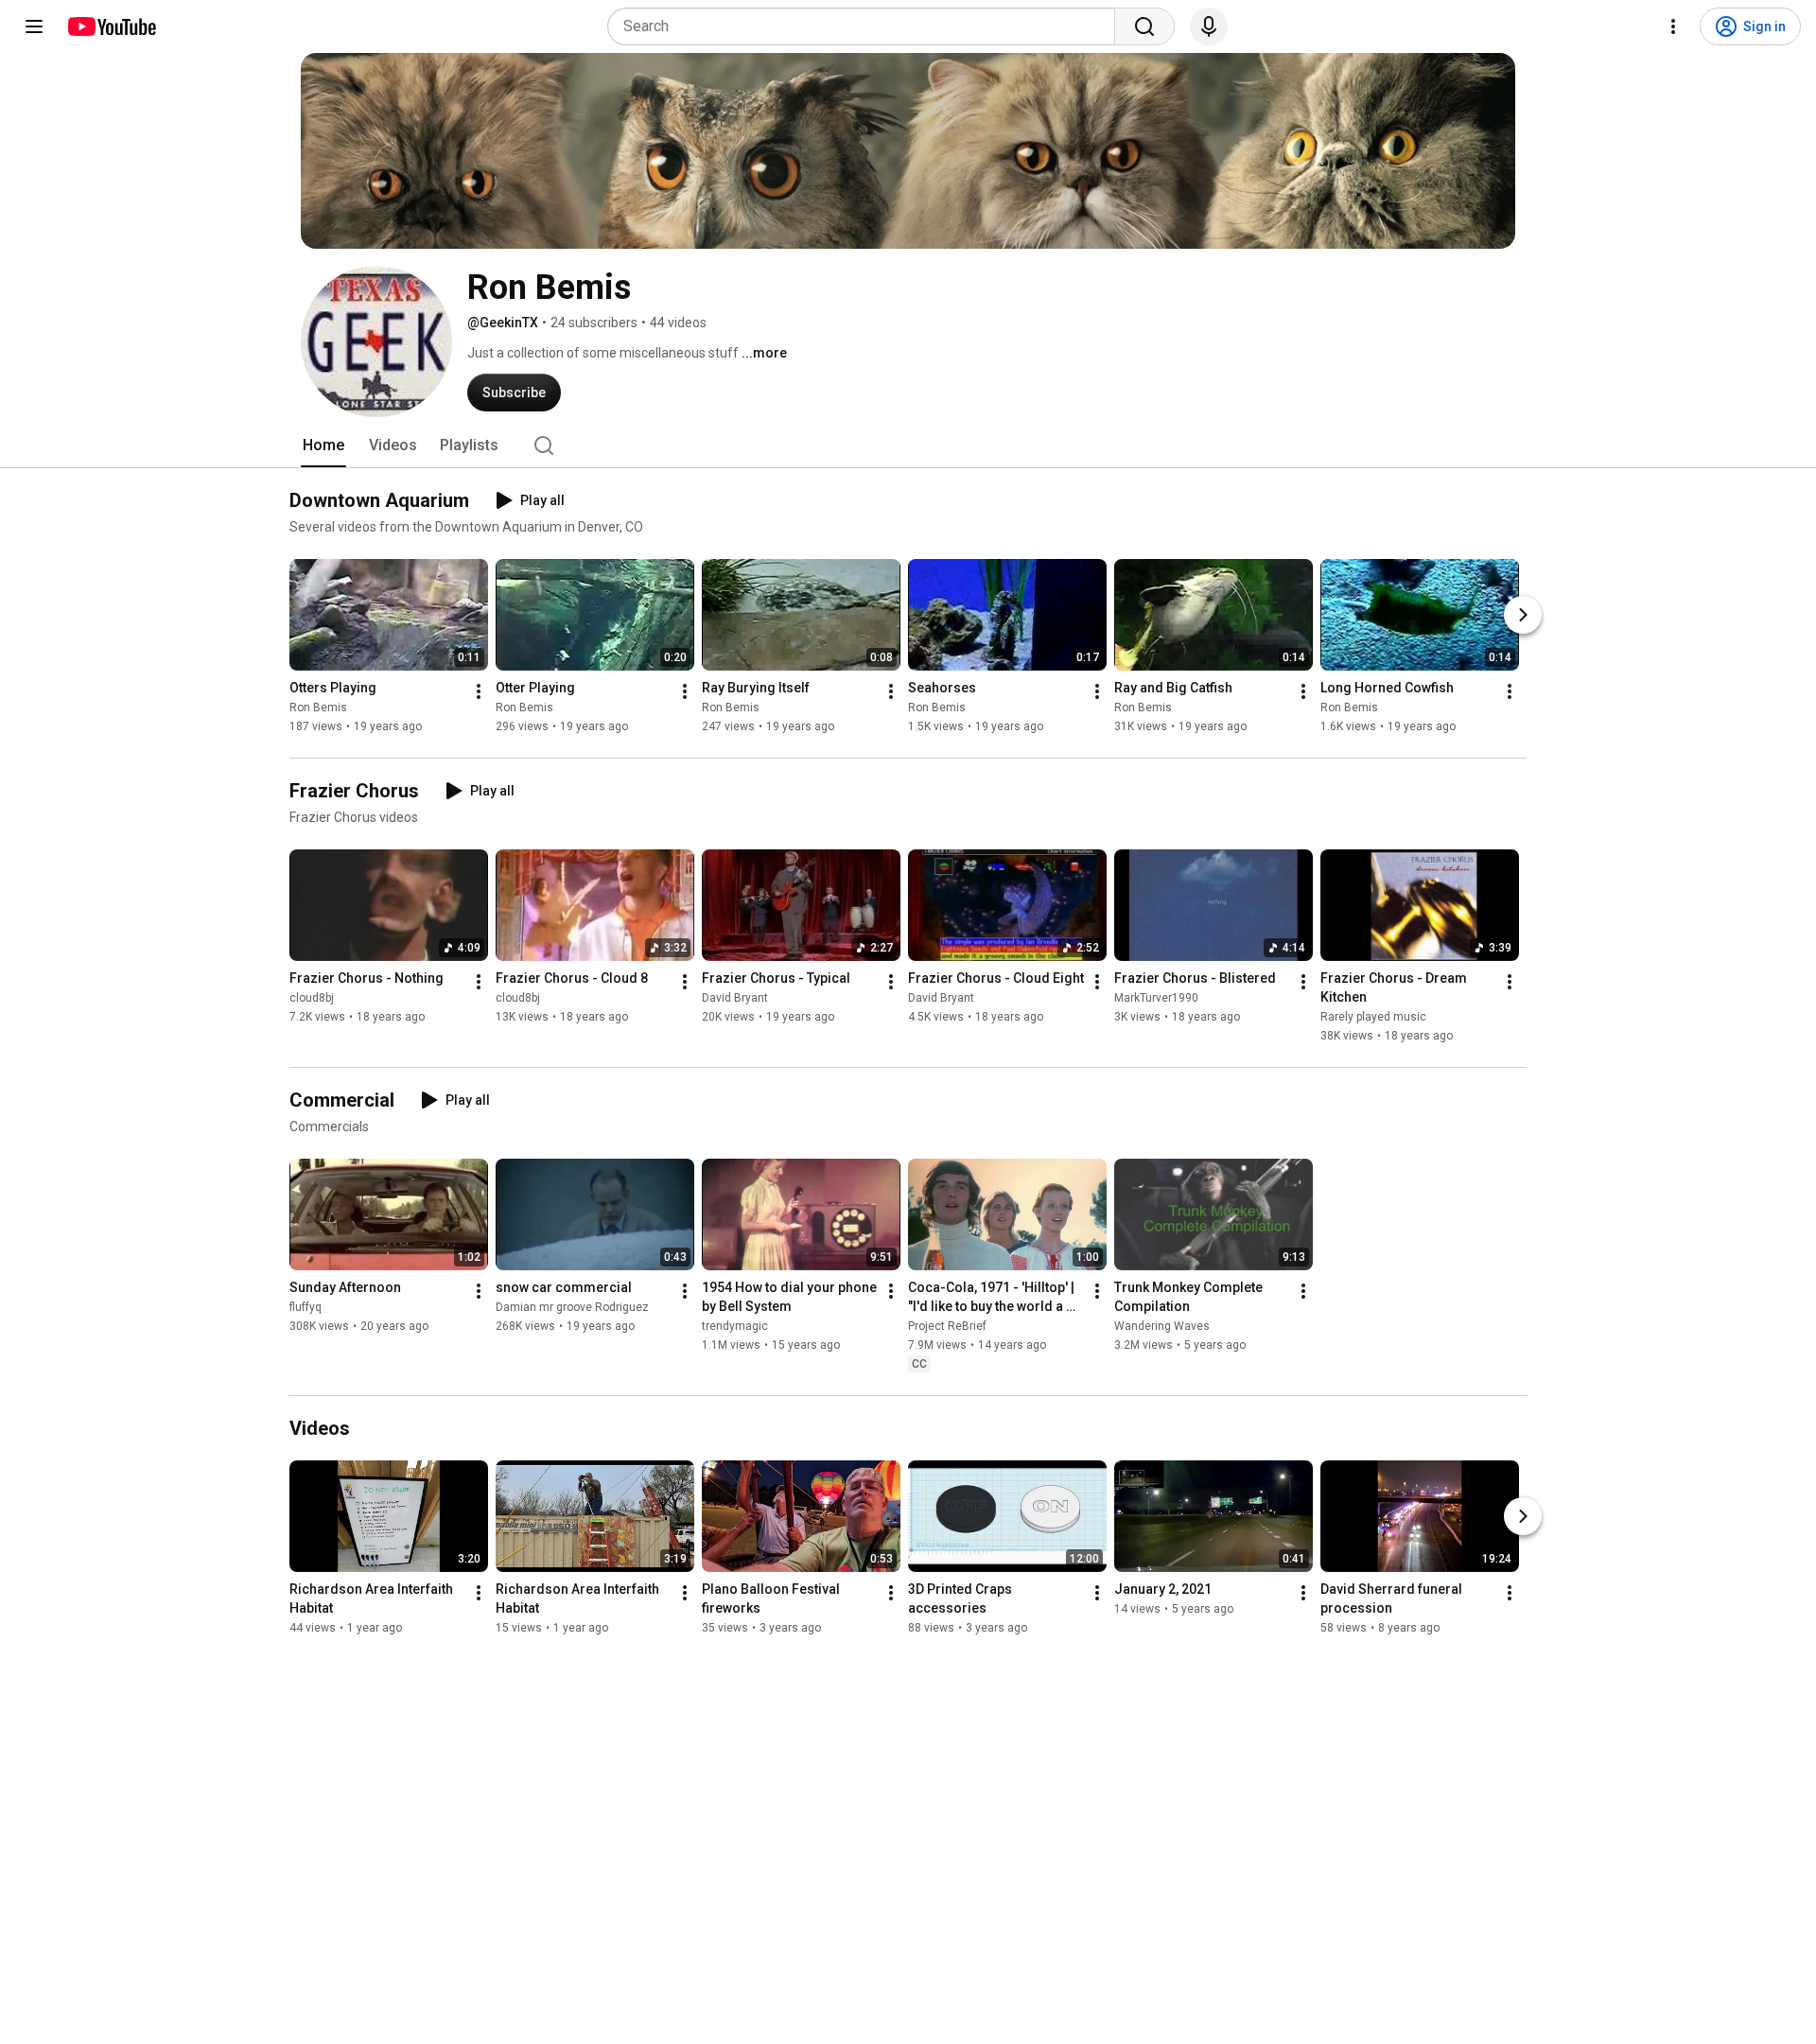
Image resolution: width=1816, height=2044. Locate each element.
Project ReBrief (947, 1326)
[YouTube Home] (111, 26)
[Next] (1523, 615)
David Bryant (735, 998)
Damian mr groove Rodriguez (572, 1307)
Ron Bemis (318, 708)
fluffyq (306, 1307)
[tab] (323, 445)
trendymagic (735, 1326)
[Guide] (34, 26)
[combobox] (867, 26)
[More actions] (479, 691)
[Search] (1144, 26)
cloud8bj (312, 998)
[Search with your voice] (1209, 26)
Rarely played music (1373, 1017)
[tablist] (908, 445)
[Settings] (1673, 26)
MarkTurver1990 (1156, 998)
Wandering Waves (1162, 1326)
